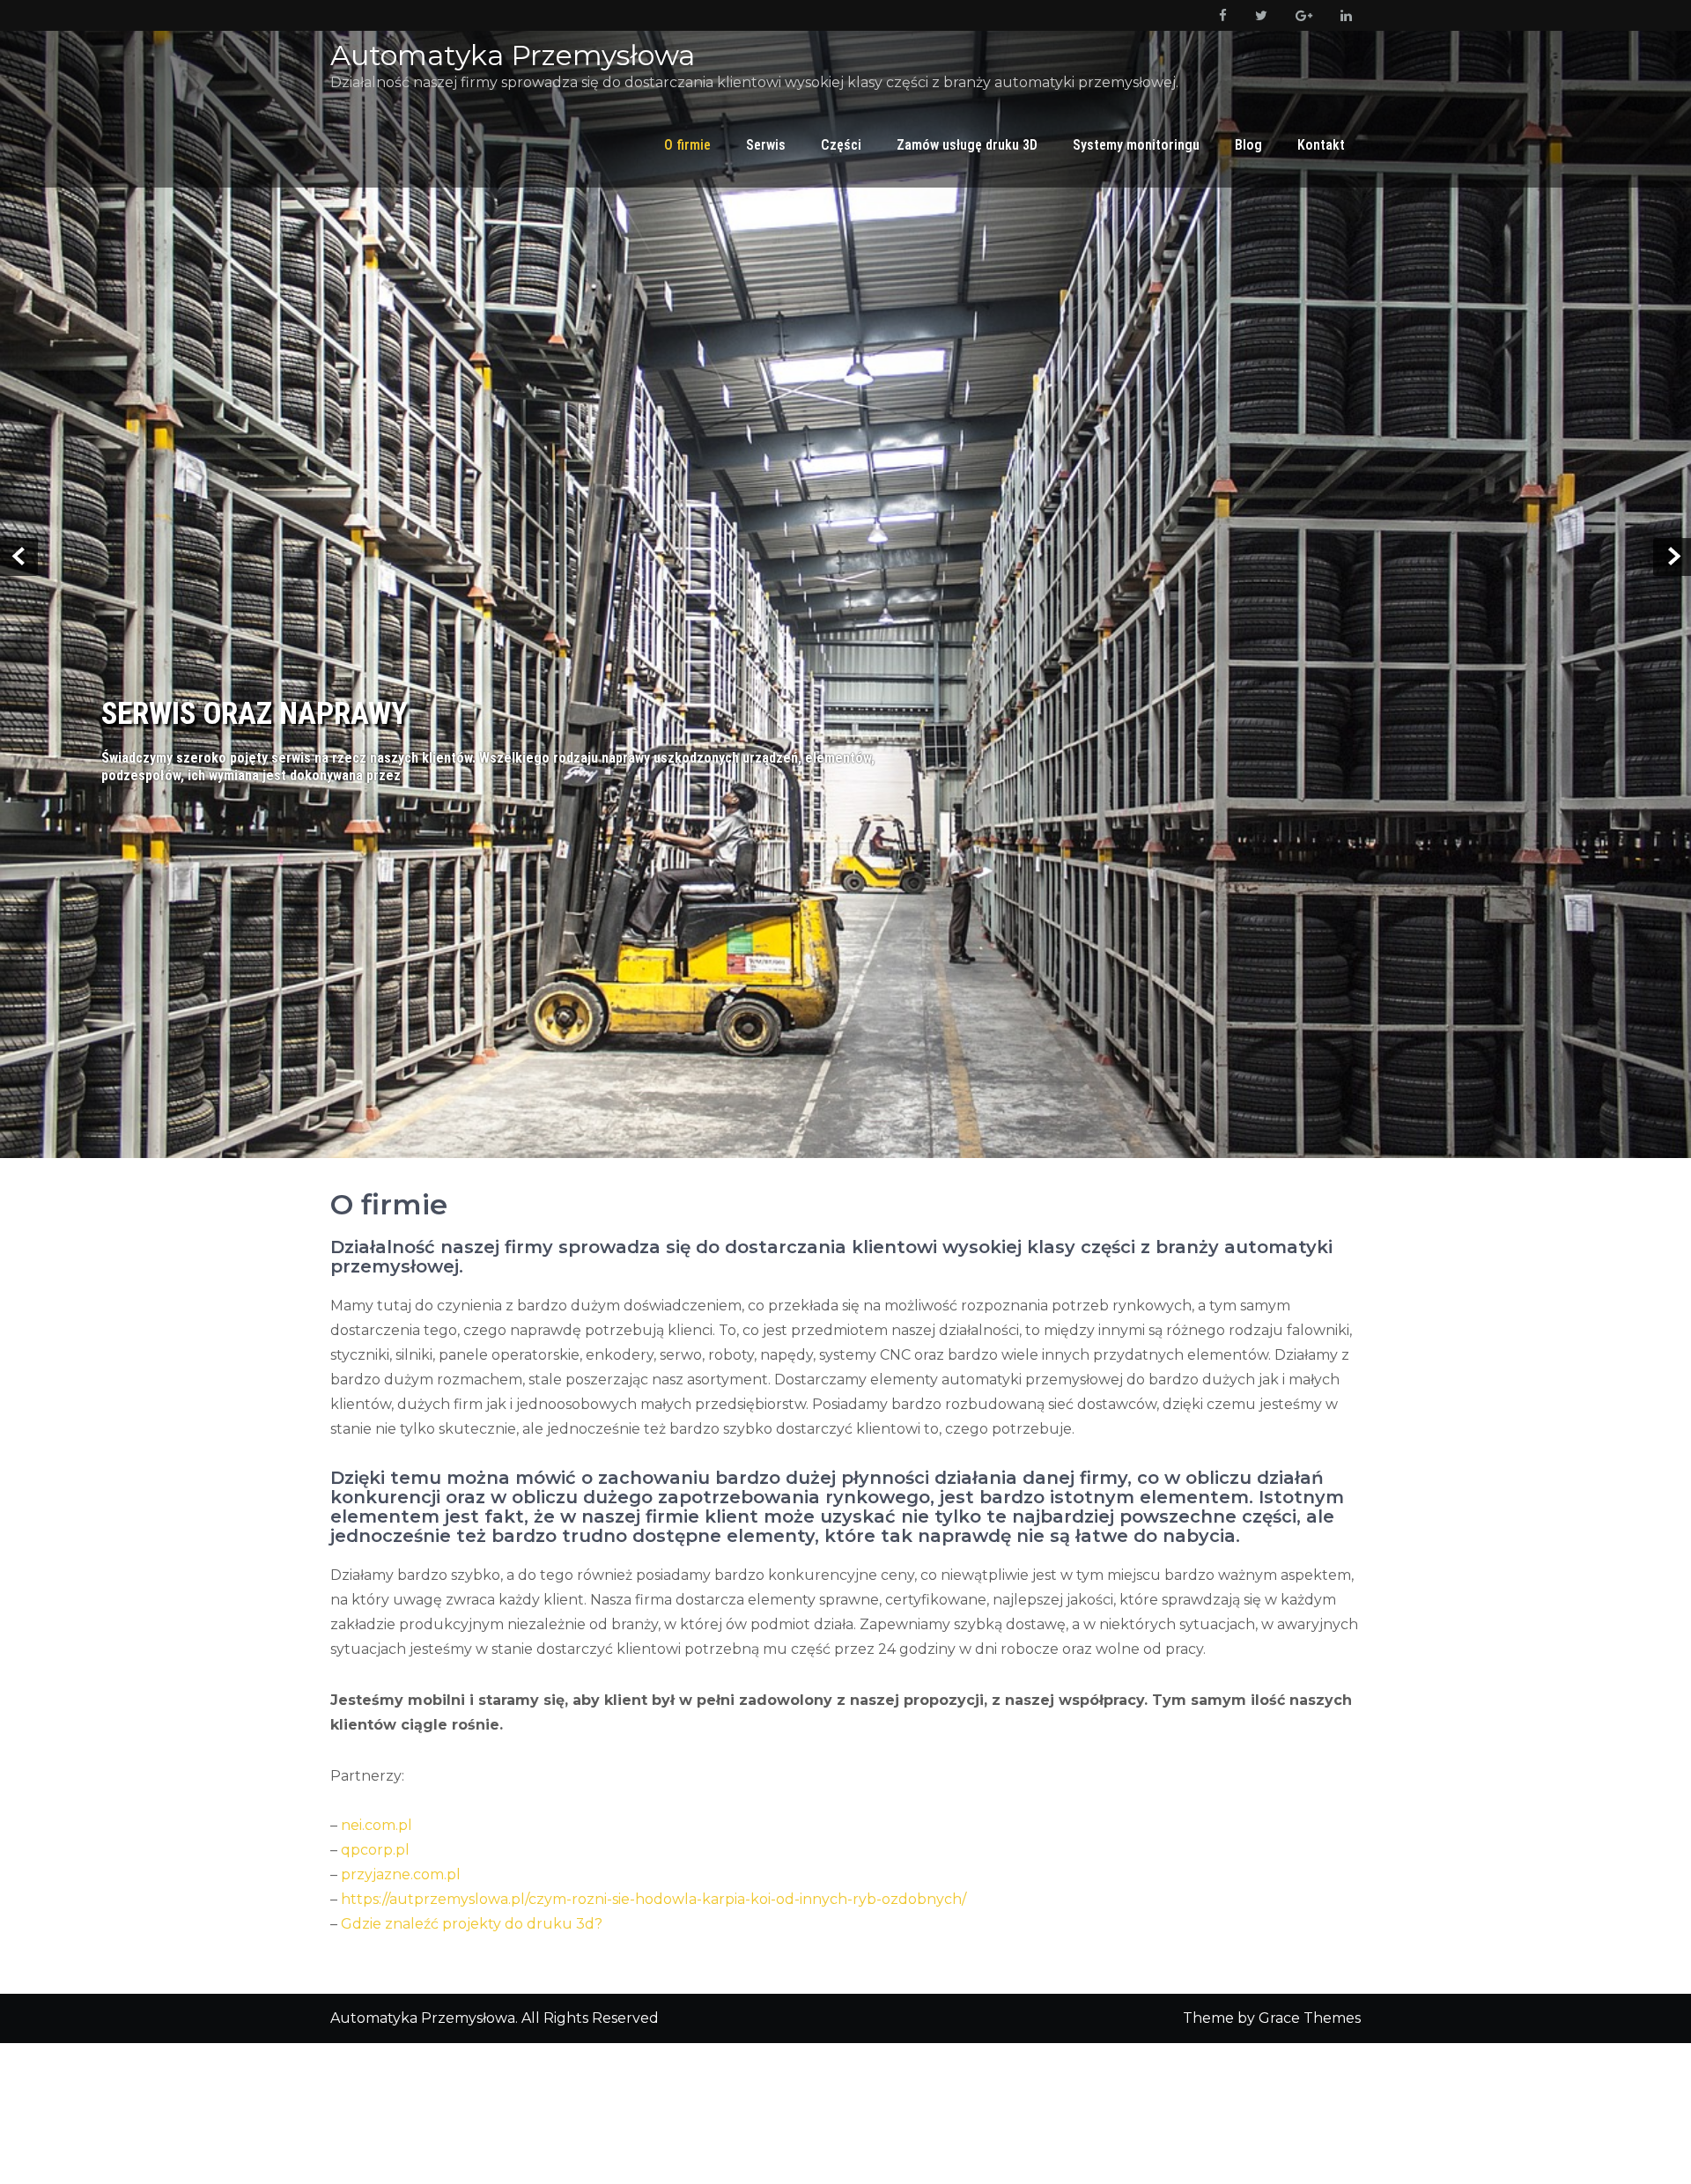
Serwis (766, 145)
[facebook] (1219, 15)
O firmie (687, 145)
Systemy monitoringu (1136, 145)
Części (841, 145)
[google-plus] (1300, 15)
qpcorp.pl (375, 1779)
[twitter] (1258, 15)
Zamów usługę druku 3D (967, 145)
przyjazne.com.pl (401, 1804)
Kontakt (1321, 145)
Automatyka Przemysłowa (513, 55)
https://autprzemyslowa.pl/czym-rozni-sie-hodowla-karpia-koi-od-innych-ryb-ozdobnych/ (654, 1829)
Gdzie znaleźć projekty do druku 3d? (472, 1853)
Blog (1248, 145)
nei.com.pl (377, 1755)
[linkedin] (1343, 15)
